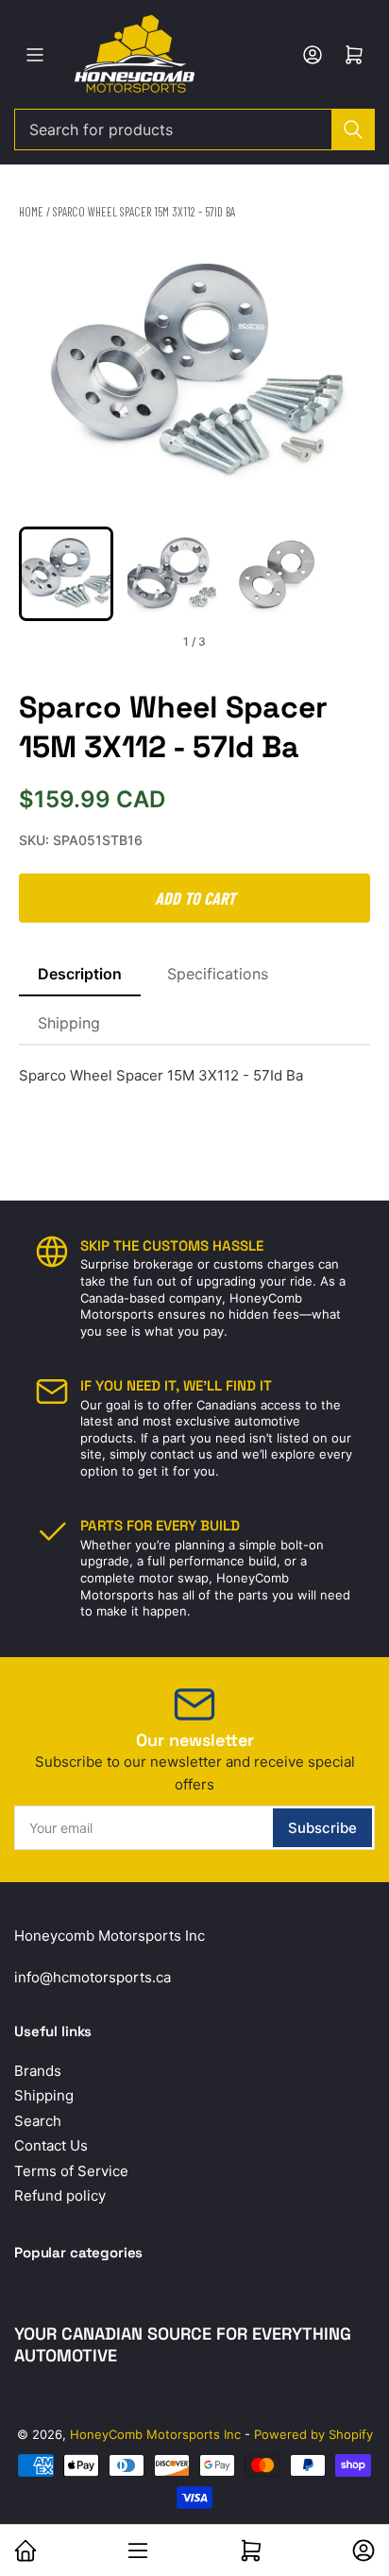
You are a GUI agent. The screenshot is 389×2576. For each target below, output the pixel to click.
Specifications (218, 974)
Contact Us (51, 2145)
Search (38, 2121)
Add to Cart (195, 898)
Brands (38, 2071)
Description (80, 974)
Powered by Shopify (313, 2434)
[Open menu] (35, 55)
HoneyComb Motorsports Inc (155, 2434)
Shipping (69, 1023)
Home (31, 212)
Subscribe (322, 1828)
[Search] (353, 130)
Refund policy (60, 2196)
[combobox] (194, 130)
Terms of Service (71, 2171)
